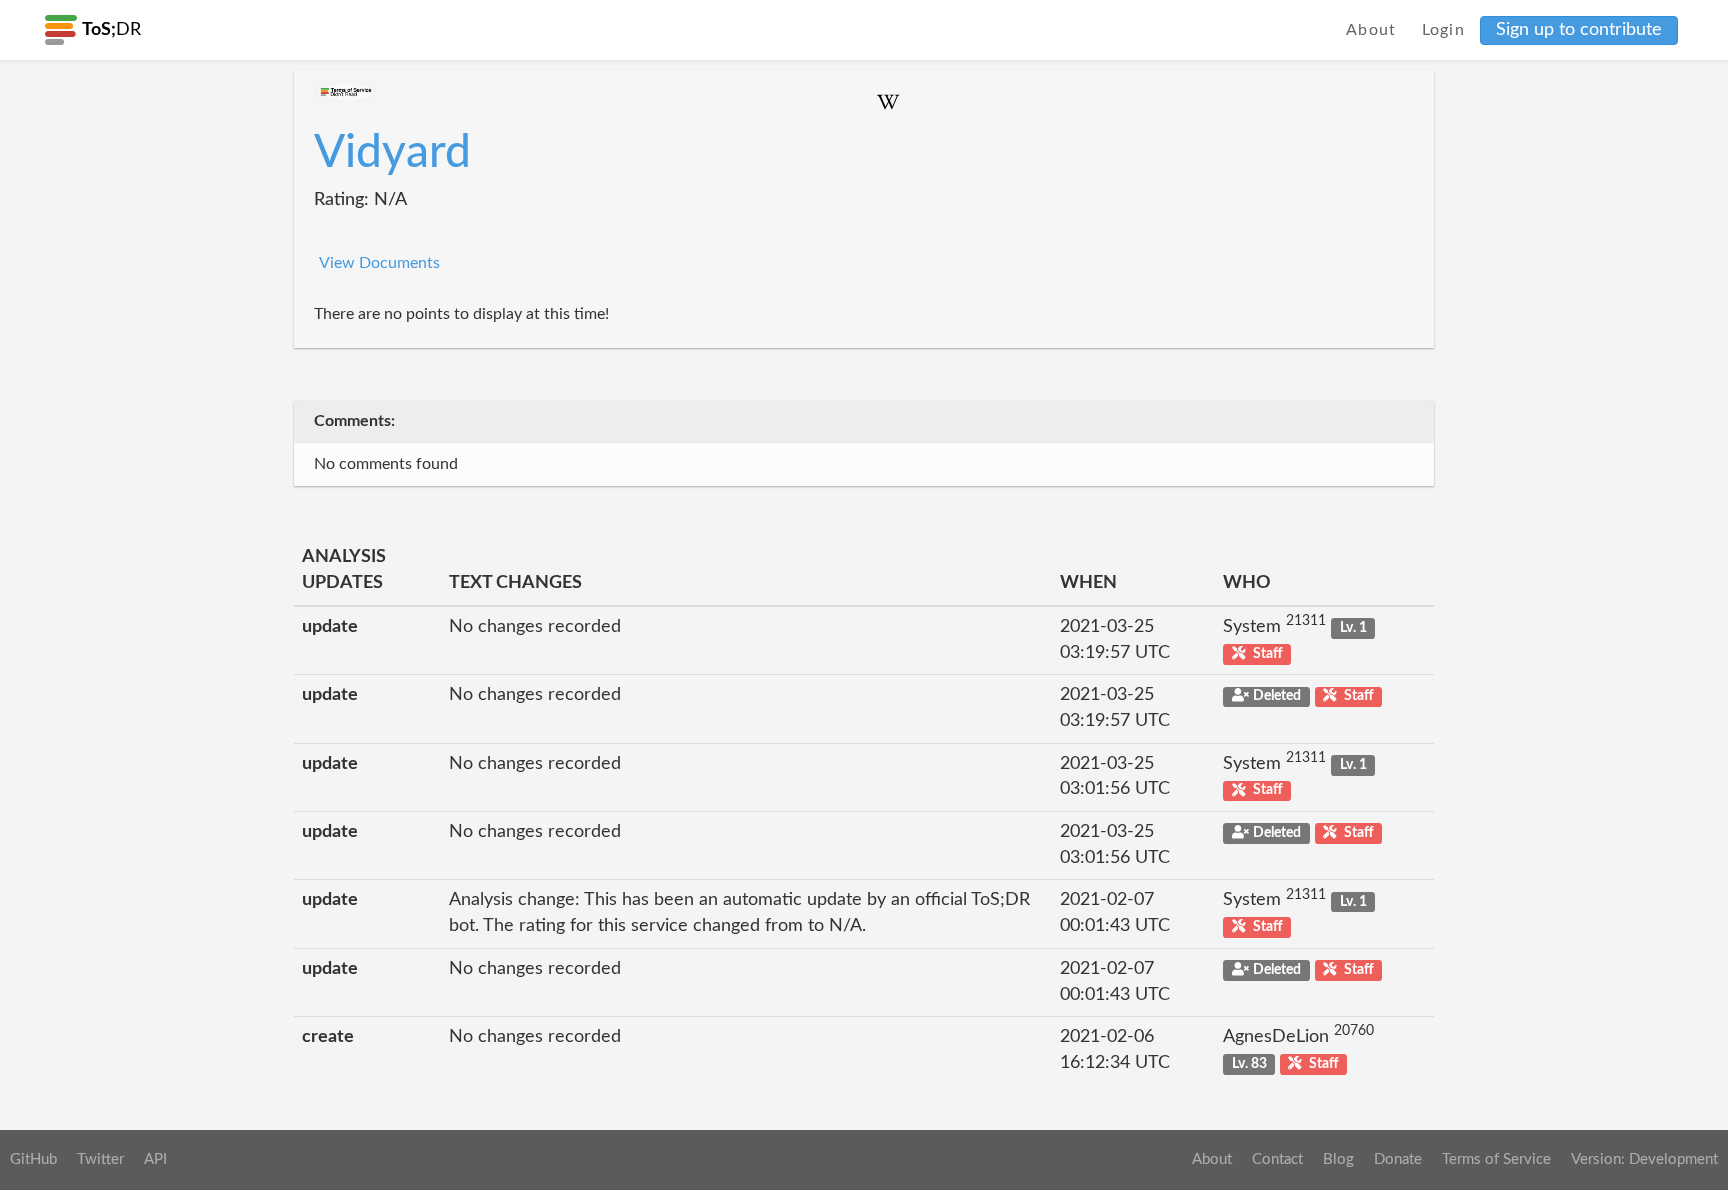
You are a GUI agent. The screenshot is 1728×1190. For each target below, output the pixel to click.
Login (1444, 30)
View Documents (379, 263)
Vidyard (392, 153)
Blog (1338, 1159)
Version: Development (1644, 1159)
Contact (1277, 1159)
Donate (1398, 1159)
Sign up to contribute (1579, 30)
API (155, 1159)
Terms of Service (1496, 1159)
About (1371, 30)
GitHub (33, 1159)
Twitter (100, 1159)
